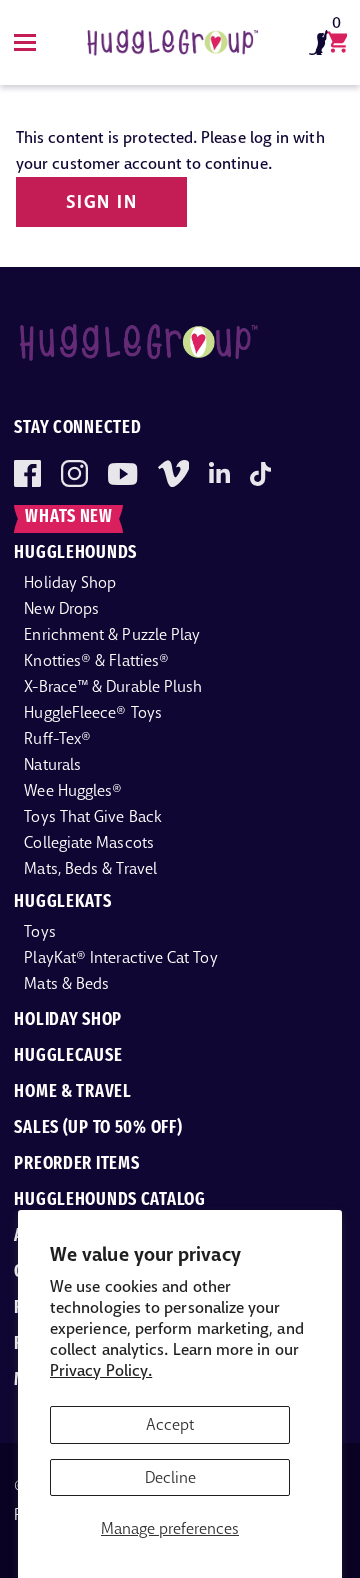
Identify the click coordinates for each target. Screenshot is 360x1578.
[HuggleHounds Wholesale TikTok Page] (260, 474)
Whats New (68, 518)
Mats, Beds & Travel (90, 868)
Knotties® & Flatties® (96, 660)
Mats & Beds (66, 983)
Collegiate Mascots (88, 842)
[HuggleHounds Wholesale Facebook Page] (27, 473)
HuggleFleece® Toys (92, 712)
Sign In (101, 202)
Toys (39, 931)
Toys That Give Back (93, 816)
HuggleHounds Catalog (109, 1201)
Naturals (52, 764)
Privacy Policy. (101, 1370)
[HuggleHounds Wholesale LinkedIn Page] (219, 474)
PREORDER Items (76, 1165)
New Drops (61, 608)
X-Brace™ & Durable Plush (113, 686)
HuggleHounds (75, 554)
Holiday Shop (70, 582)
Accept (170, 1424)
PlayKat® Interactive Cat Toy (120, 957)
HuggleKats (62, 903)
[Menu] (25, 42)
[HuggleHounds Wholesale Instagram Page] (74, 473)
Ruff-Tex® (57, 738)
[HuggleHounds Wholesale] (172, 42)
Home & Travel (72, 1093)
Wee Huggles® (73, 790)
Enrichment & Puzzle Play (112, 634)
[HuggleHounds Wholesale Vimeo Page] (173, 473)
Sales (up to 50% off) (98, 1129)
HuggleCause (68, 1057)
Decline (170, 1477)
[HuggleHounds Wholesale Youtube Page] (122, 474)
